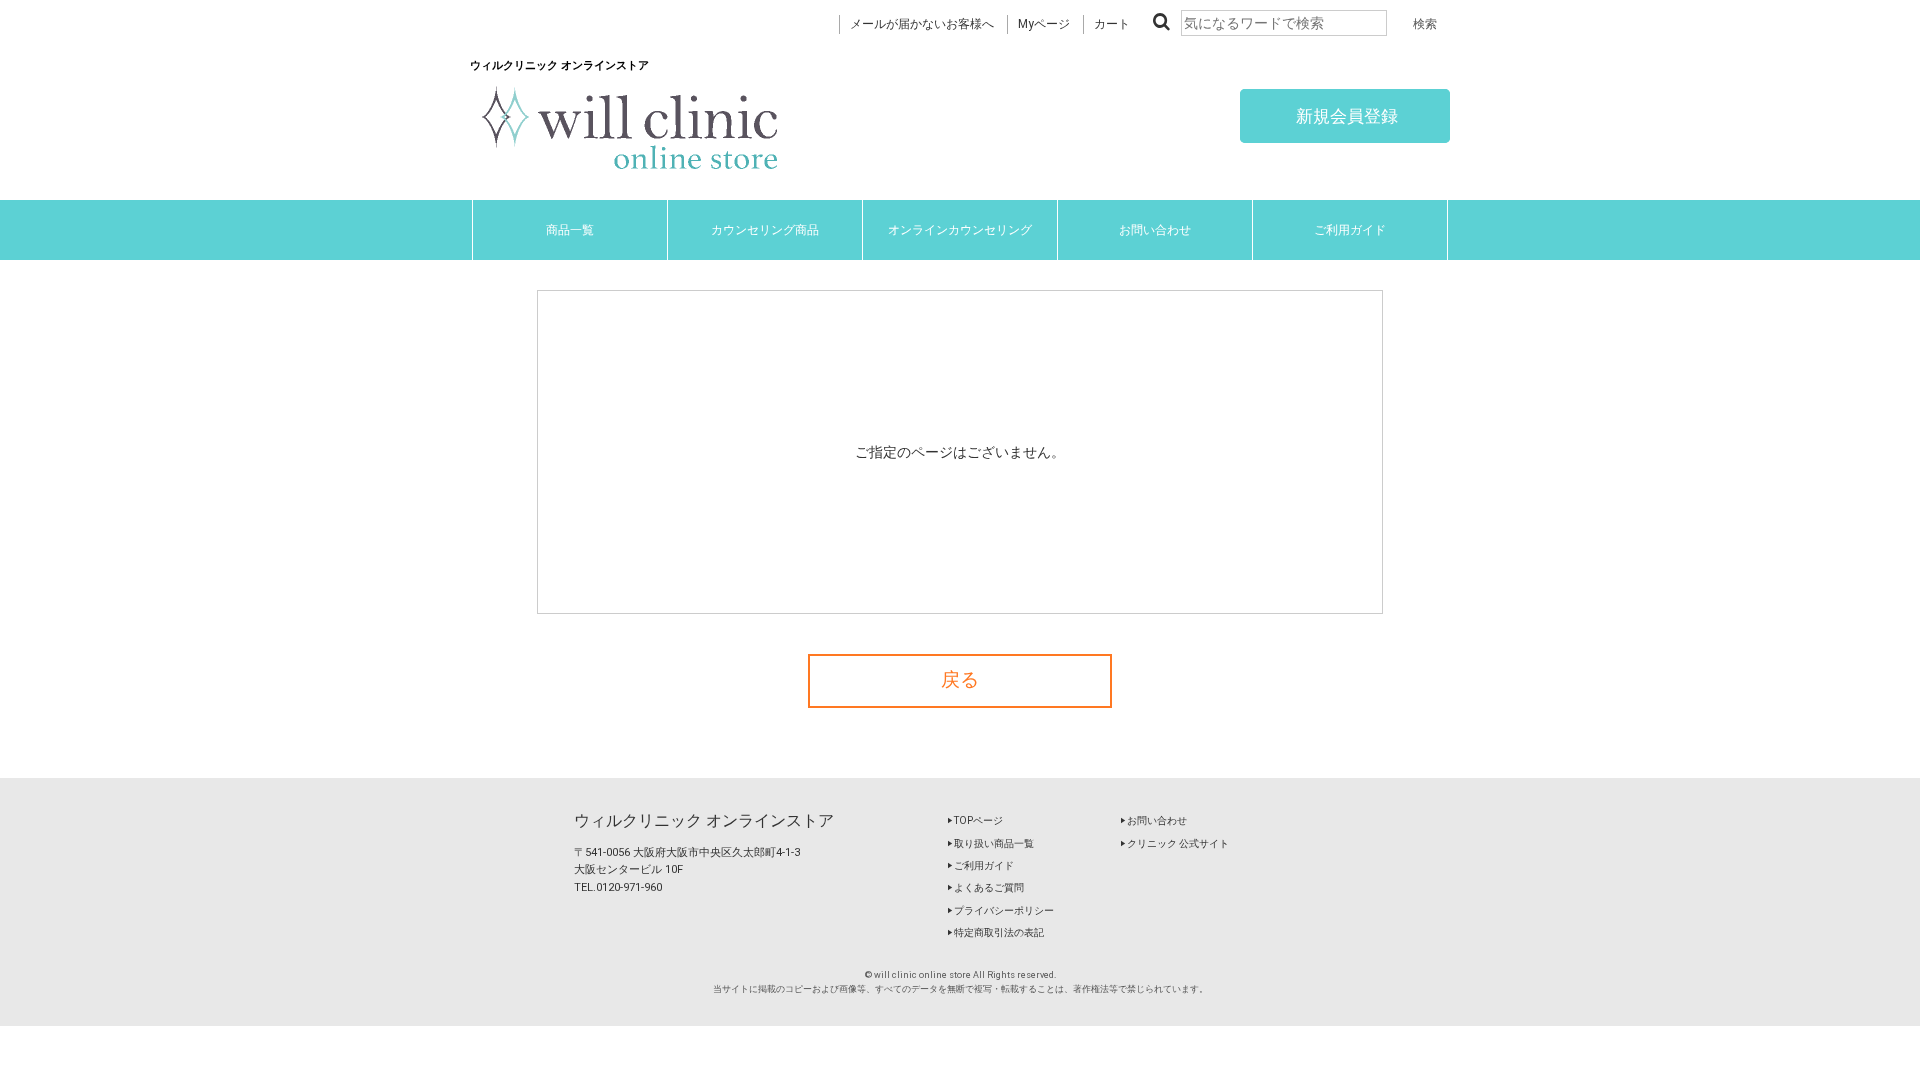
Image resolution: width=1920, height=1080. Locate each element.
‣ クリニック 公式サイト (1174, 843)
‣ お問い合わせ (1153, 820)
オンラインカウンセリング (960, 230)
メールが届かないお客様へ (922, 24)
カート (1112, 24)
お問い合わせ (1155, 230)
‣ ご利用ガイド (980, 865)
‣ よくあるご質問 (985, 887)
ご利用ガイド (1350, 230)
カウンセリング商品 (765, 230)
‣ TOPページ (975, 820)
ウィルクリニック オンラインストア (704, 820)
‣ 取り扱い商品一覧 (990, 843)
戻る (960, 680)
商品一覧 (570, 230)
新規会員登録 (1345, 116)
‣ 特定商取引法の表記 (995, 932)
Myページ (1044, 24)
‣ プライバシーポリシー (1000, 910)
